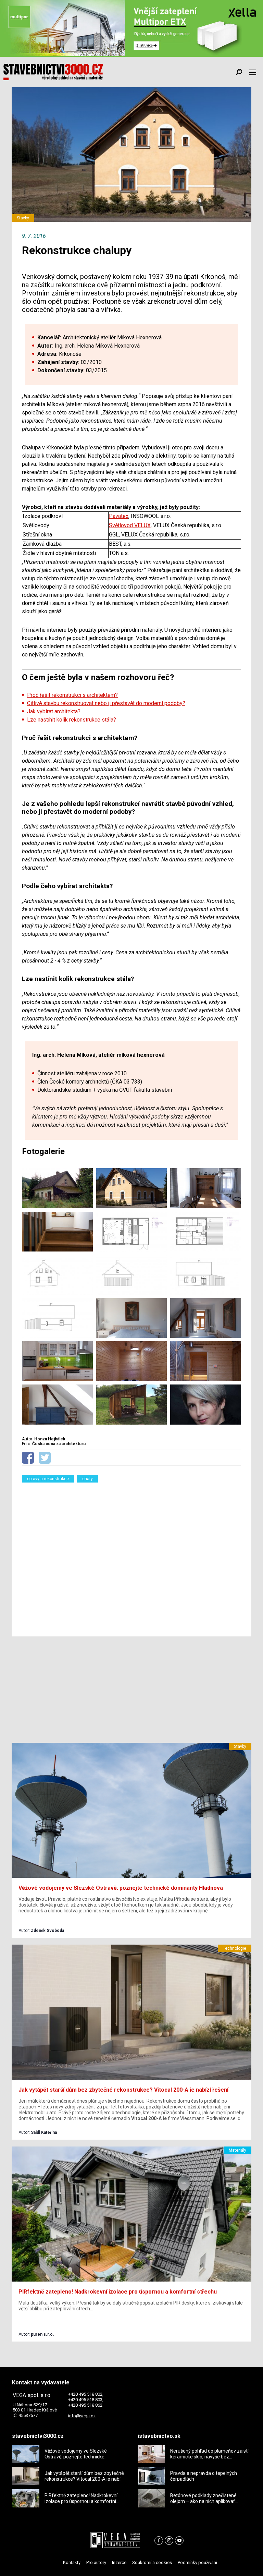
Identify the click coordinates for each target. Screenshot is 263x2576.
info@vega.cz (82, 2416)
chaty (87, 1479)
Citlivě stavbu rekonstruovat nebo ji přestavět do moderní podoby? (106, 703)
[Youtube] (179, 2541)
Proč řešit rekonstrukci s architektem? (72, 695)
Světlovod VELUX (130, 525)
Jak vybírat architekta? (54, 711)
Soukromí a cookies (152, 2562)
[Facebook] (159, 2541)
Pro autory (96, 2562)
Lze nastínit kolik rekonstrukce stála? (72, 720)
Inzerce (119, 2562)
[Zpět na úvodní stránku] (53, 72)
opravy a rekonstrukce (48, 1479)
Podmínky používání (197, 2562)
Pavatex (119, 516)
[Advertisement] (131, 1555)
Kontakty (72, 2562)
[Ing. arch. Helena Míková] (206, 1404)
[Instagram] (169, 2541)
